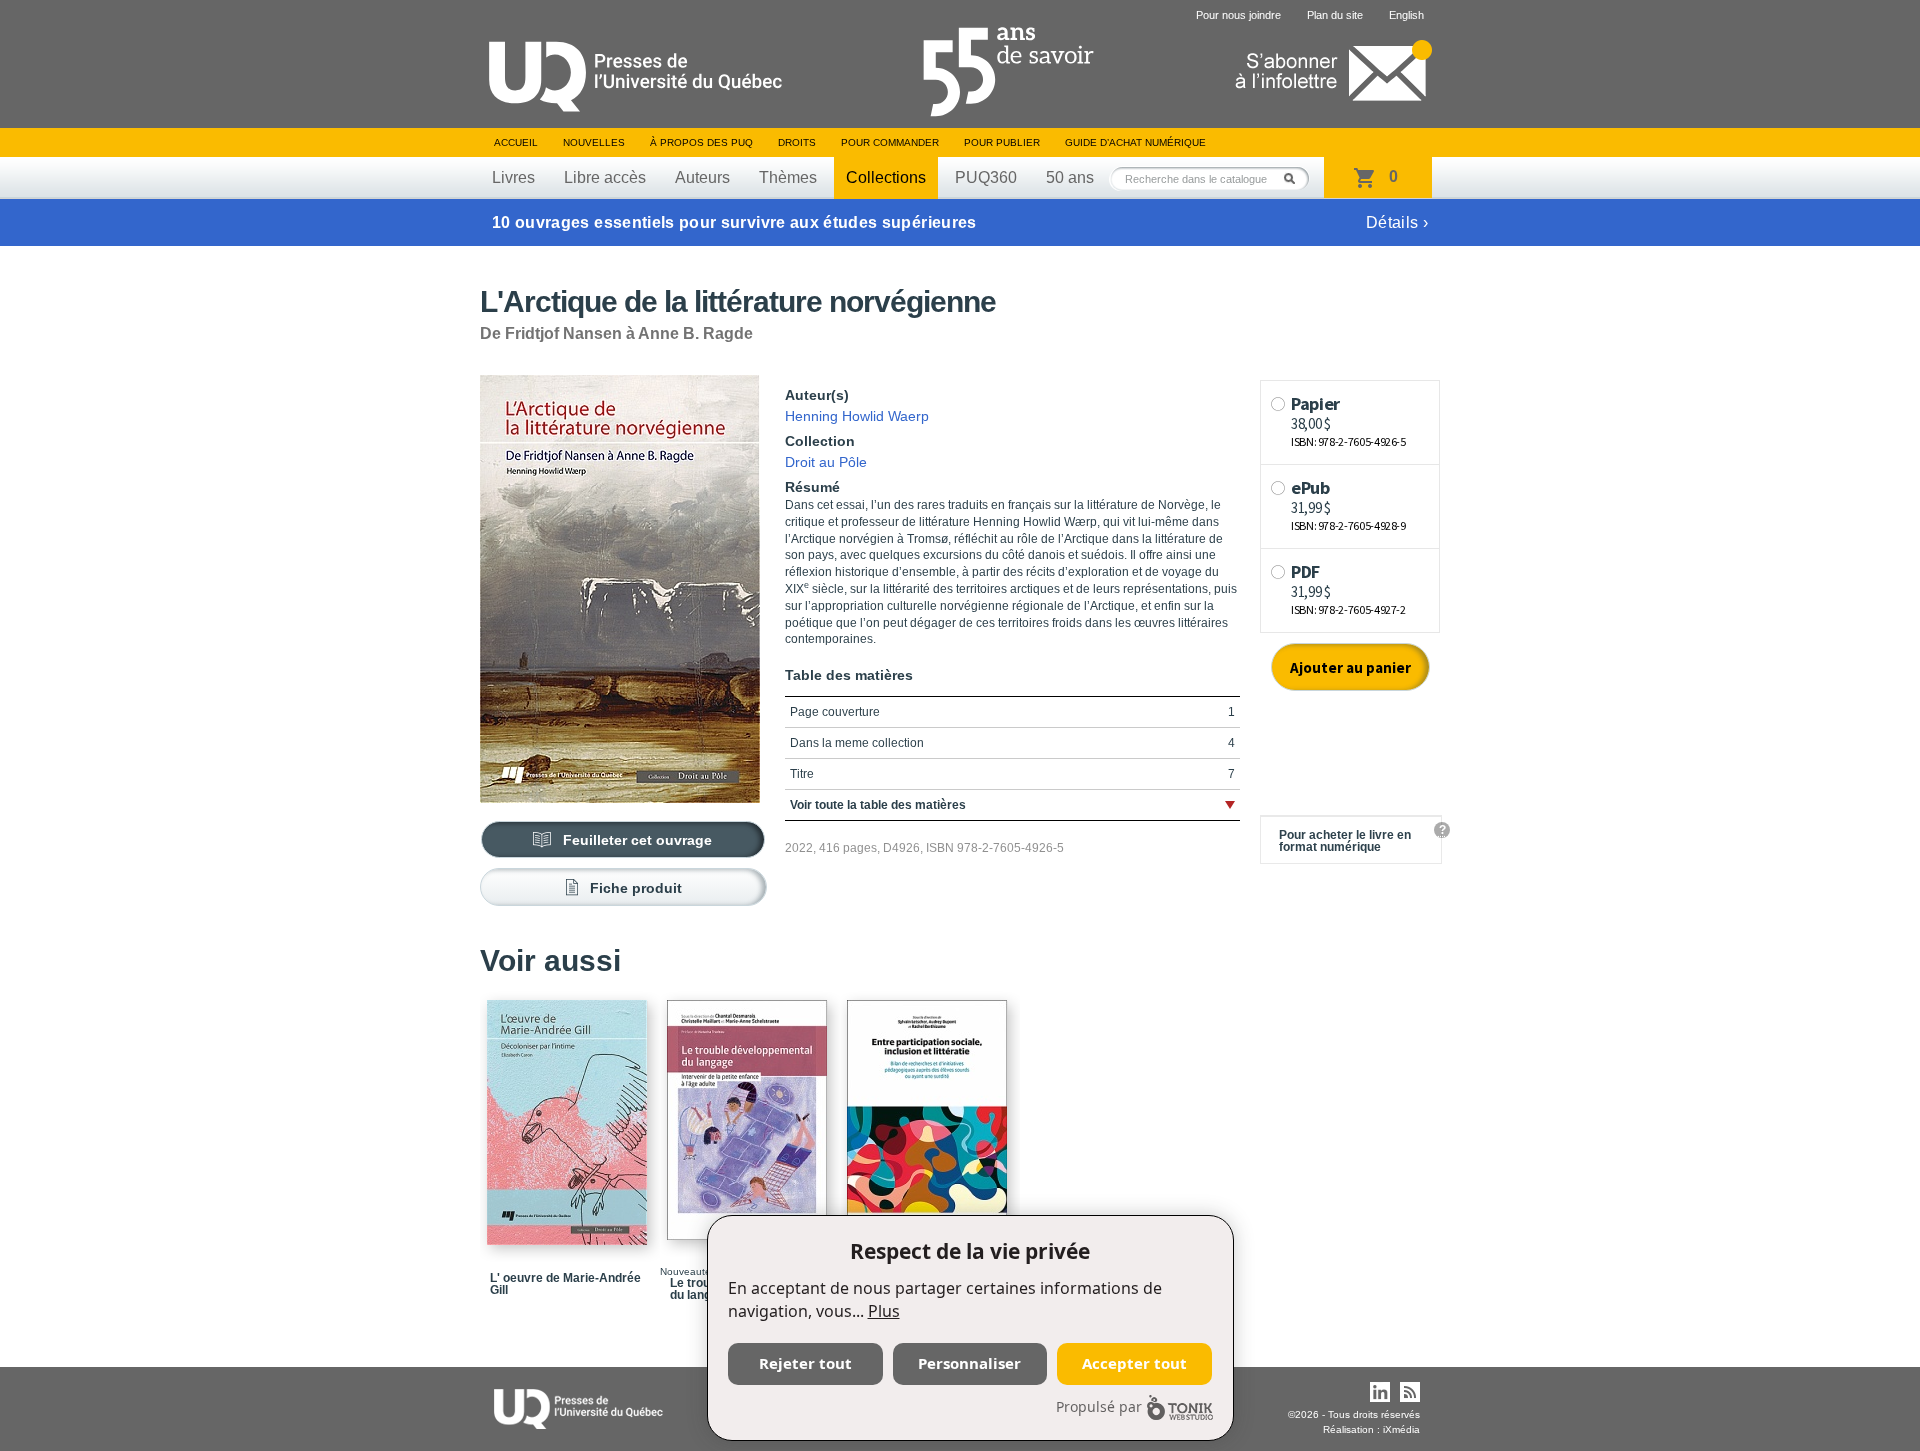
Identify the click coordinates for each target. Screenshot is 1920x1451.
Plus (884, 1311)
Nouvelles (594, 142)
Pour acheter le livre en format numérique (1345, 841)
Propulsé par (1099, 1406)
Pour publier (1002, 142)
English (1406, 15)
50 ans (1070, 177)
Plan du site (1335, 15)
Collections (886, 177)
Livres (513, 177)
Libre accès (605, 177)
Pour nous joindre (1238, 15)
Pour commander (890, 142)
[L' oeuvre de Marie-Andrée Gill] (570, 1113)
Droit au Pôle (826, 462)
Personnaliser (969, 1363)
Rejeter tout (805, 1363)
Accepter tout (1134, 1363)
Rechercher (1295, 178)
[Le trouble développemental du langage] (750, 1111)
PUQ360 (986, 177)
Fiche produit (636, 888)
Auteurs (702, 177)
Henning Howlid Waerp (857, 416)
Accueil (516, 142)
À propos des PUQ (701, 142)
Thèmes (788, 177)
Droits (797, 142)
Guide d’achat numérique (1135, 142)
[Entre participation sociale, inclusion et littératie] (930, 1111)
